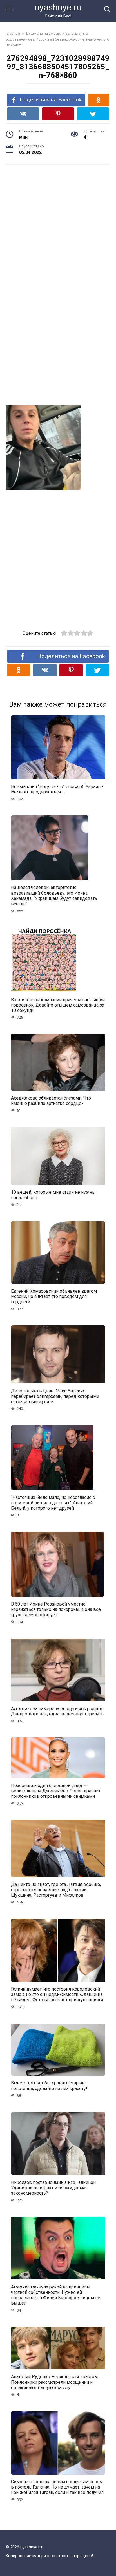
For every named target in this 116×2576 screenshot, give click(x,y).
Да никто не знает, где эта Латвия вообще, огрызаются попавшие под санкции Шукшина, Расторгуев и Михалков (56, 1890)
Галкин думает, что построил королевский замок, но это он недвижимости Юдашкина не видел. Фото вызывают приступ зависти (57, 1994)
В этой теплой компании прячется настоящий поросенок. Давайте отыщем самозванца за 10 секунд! (58, 1005)
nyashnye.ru (58, 7)
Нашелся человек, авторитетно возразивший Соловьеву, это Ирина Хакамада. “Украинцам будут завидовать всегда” (54, 896)
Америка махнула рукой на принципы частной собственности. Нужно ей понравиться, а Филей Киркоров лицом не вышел (56, 2295)
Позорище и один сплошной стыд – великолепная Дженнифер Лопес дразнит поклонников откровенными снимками (56, 1791)
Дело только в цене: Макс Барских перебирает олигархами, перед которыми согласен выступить (55, 1396)
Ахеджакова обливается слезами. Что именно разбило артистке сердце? (51, 1101)
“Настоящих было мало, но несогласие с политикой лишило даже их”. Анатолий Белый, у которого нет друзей (53, 1503)
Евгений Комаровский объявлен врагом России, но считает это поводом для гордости (54, 1296)
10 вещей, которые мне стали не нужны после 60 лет (53, 1195)
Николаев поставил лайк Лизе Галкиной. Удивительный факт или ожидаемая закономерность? (54, 2187)
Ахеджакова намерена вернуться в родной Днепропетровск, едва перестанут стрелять (57, 1711)
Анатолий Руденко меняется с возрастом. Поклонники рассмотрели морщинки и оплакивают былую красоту (55, 2382)
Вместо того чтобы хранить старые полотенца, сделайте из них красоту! (49, 2086)
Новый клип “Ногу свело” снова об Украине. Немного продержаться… (57, 789)
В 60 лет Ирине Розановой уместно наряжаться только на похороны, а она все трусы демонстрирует (56, 1609)
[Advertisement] (58, 222)
